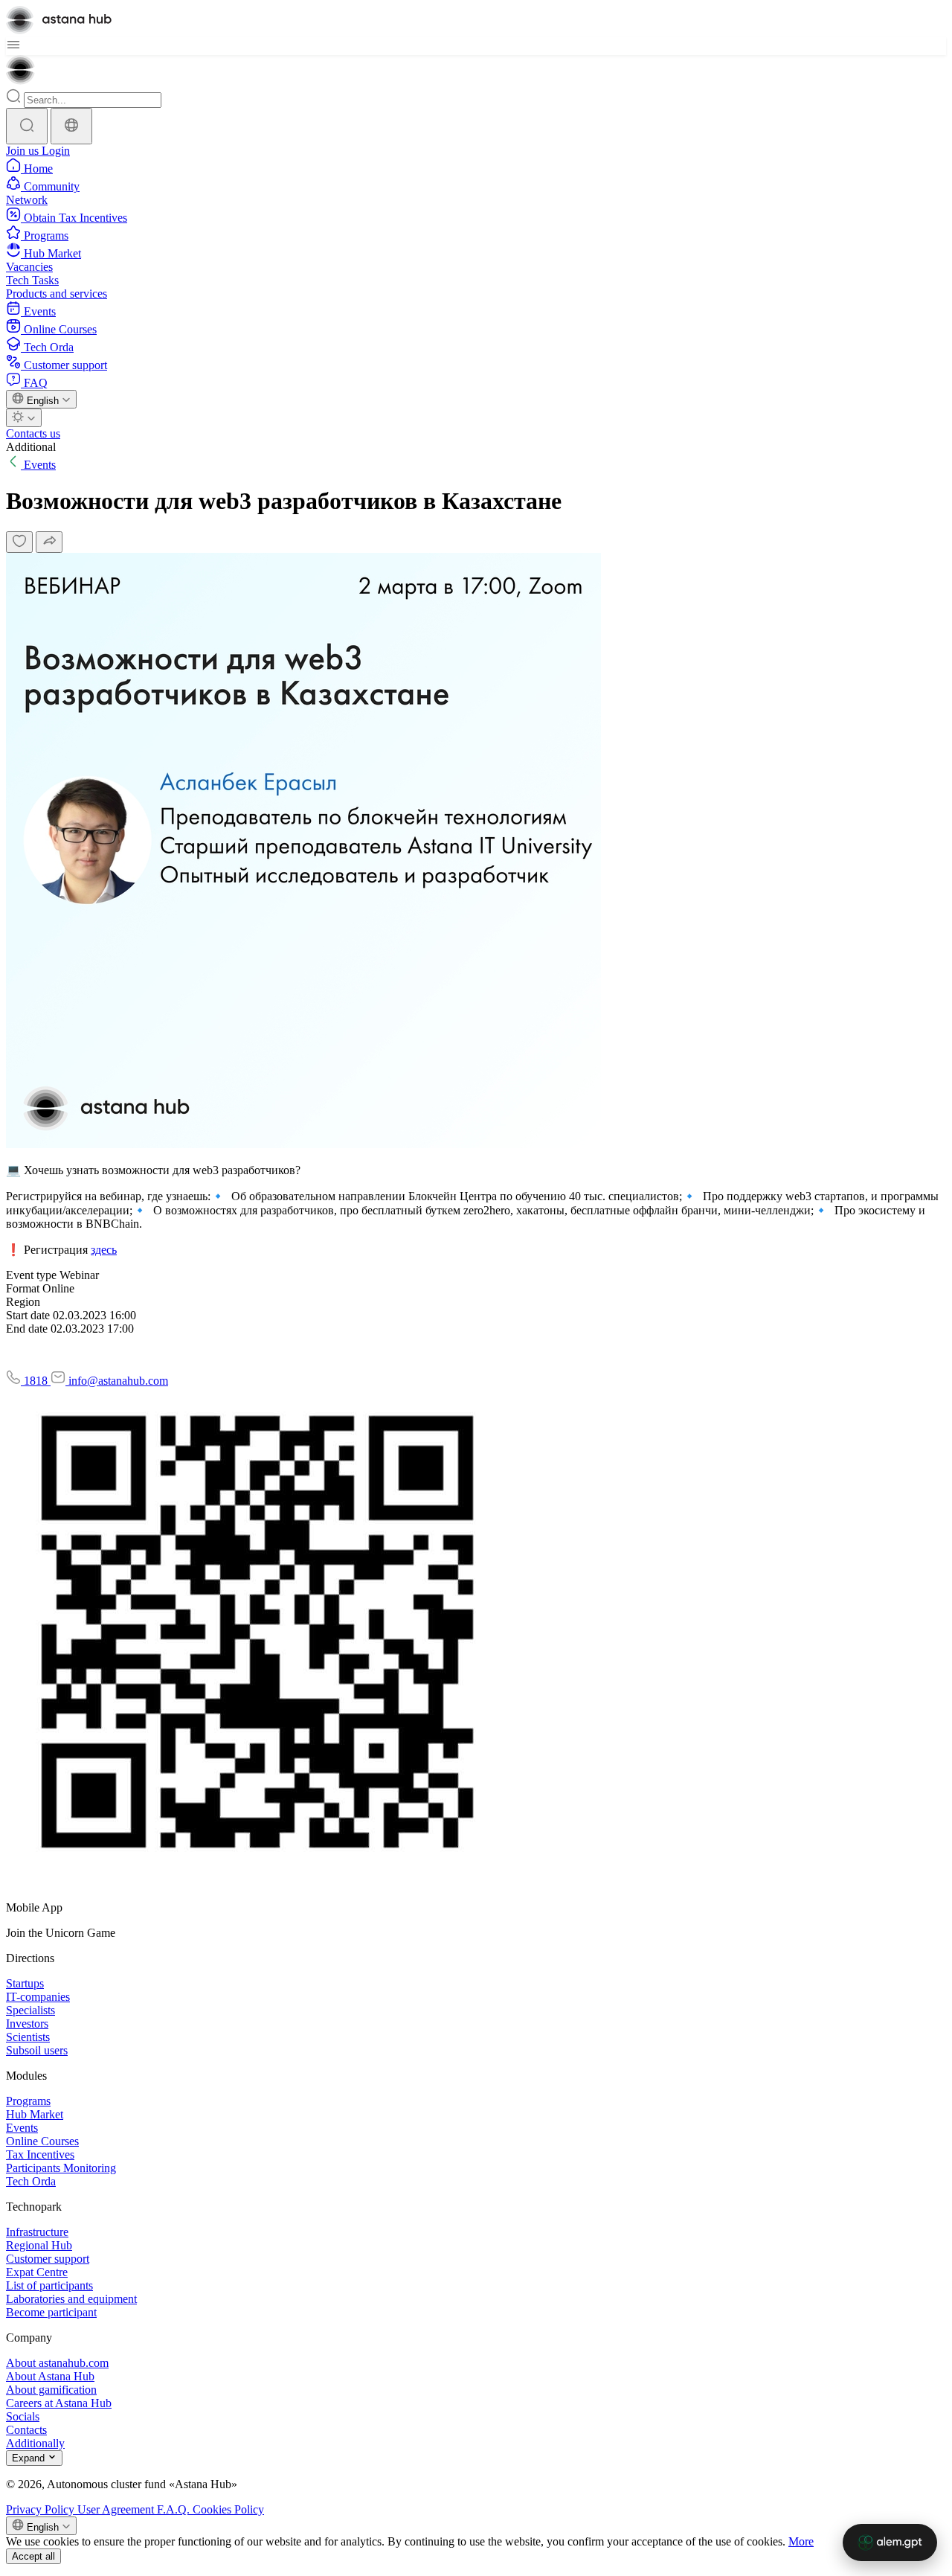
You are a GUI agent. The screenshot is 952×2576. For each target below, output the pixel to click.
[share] (49, 542)
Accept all (33, 2556)
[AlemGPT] (890, 2543)
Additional (31, 447)
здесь (104, 1250)
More (801, 2541)
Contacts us (33, 433)
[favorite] (19, 542)
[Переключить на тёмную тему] (24, 418)
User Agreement (117, 2509)
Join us (24, 151)
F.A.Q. (175, 2509)
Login (56, 151)
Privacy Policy (42, 2509)
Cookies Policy (228, 2509)
